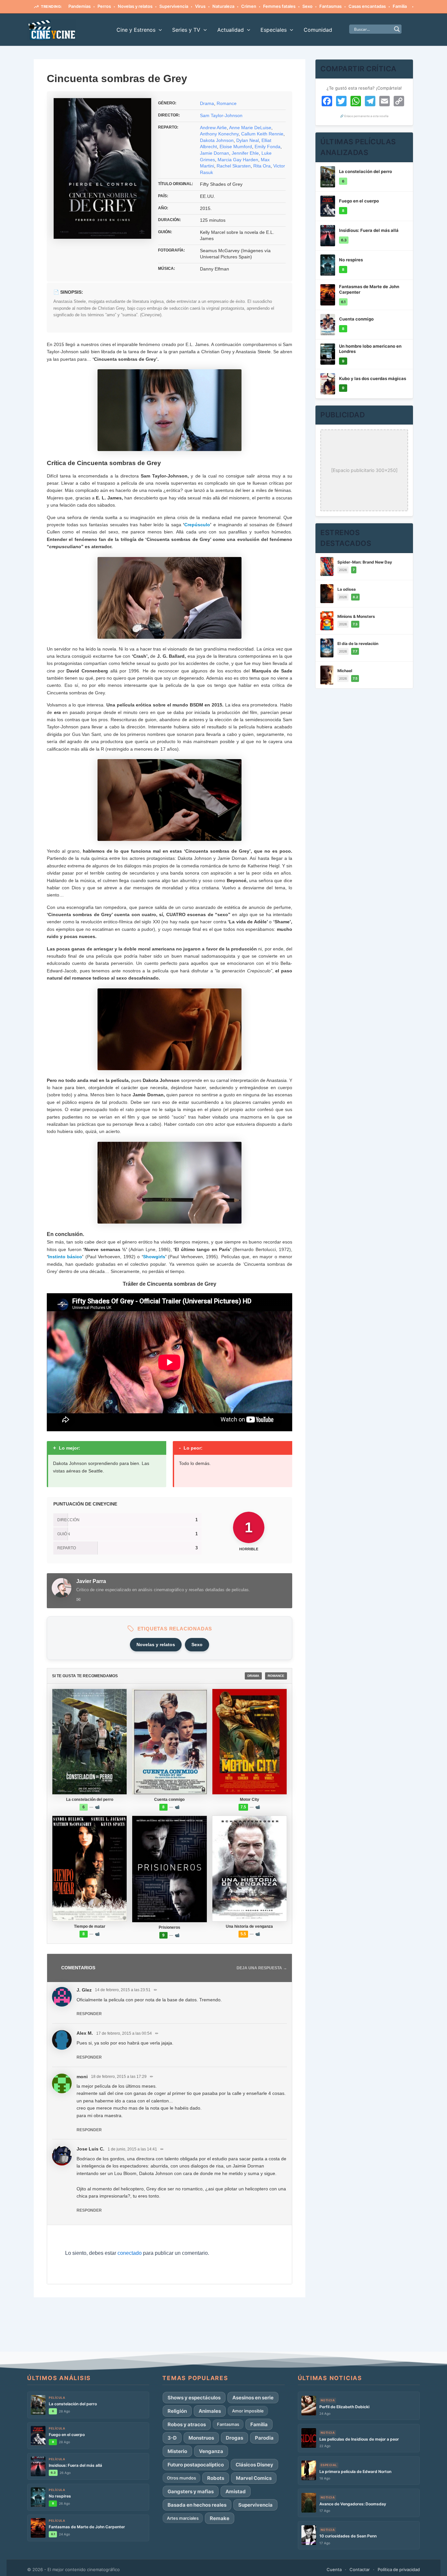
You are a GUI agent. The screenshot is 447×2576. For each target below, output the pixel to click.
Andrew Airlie (213, 128)
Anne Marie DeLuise (250, 128)
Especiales (274, 30)
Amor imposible (248, 2411)
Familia (400, 6)
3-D (172, 2438)
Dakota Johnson (217, 140)
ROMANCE (276, 1676)
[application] (159, 30)
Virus (200, 6)
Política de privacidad (399, 2569)
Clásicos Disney (254, 2465)
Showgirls (154, 1257)
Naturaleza (223, 6)
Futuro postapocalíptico (196, 2465)
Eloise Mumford (236, 147)
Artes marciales (183, 2518)
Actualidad (231, 30)
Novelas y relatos (135, 6)
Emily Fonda (268, 147)
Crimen (249, 6)
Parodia (264, 2438)
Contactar (360, 2569)
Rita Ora (262, 166)
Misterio (177, 2451)
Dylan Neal (248, 140)
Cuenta (334, 2569)
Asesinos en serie (253, 2398)
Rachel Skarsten (234, 166)
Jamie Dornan (215, 153)
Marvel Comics (254, 2478)
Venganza (211, 2451)
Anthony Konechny (219, 134)
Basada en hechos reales (197, 2505)
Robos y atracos (187, 2424)
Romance (227, 103)
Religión (177, 2411)
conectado (130, 2253)
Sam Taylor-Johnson (221, 115)
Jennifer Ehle (245, 153)
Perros (104, 6)
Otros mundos (181, 2478)
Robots (216, 2478)
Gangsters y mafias (191, 2491)
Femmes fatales (279, 6)
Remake (220, 2518)
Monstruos (201, 2438)
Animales (210, 2411)
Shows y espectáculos (194, 2398)
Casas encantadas (367, 6)
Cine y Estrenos (136, 30)
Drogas (234, 2438)
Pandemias (80, 6)
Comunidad (318, 30)
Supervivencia (174, 6)
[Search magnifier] (397, 29)
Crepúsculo (197, 525)
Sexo (307, 6)
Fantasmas (331, 6)
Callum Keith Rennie (262, 134)
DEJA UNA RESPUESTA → (262, 1968)
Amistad (236, 2491)
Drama (207, 103)
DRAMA (253, 1676)
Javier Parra (91, 1581)
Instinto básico (65, 1257)
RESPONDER (89, 2014)
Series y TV (186, 30)
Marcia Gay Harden (238, 160)
